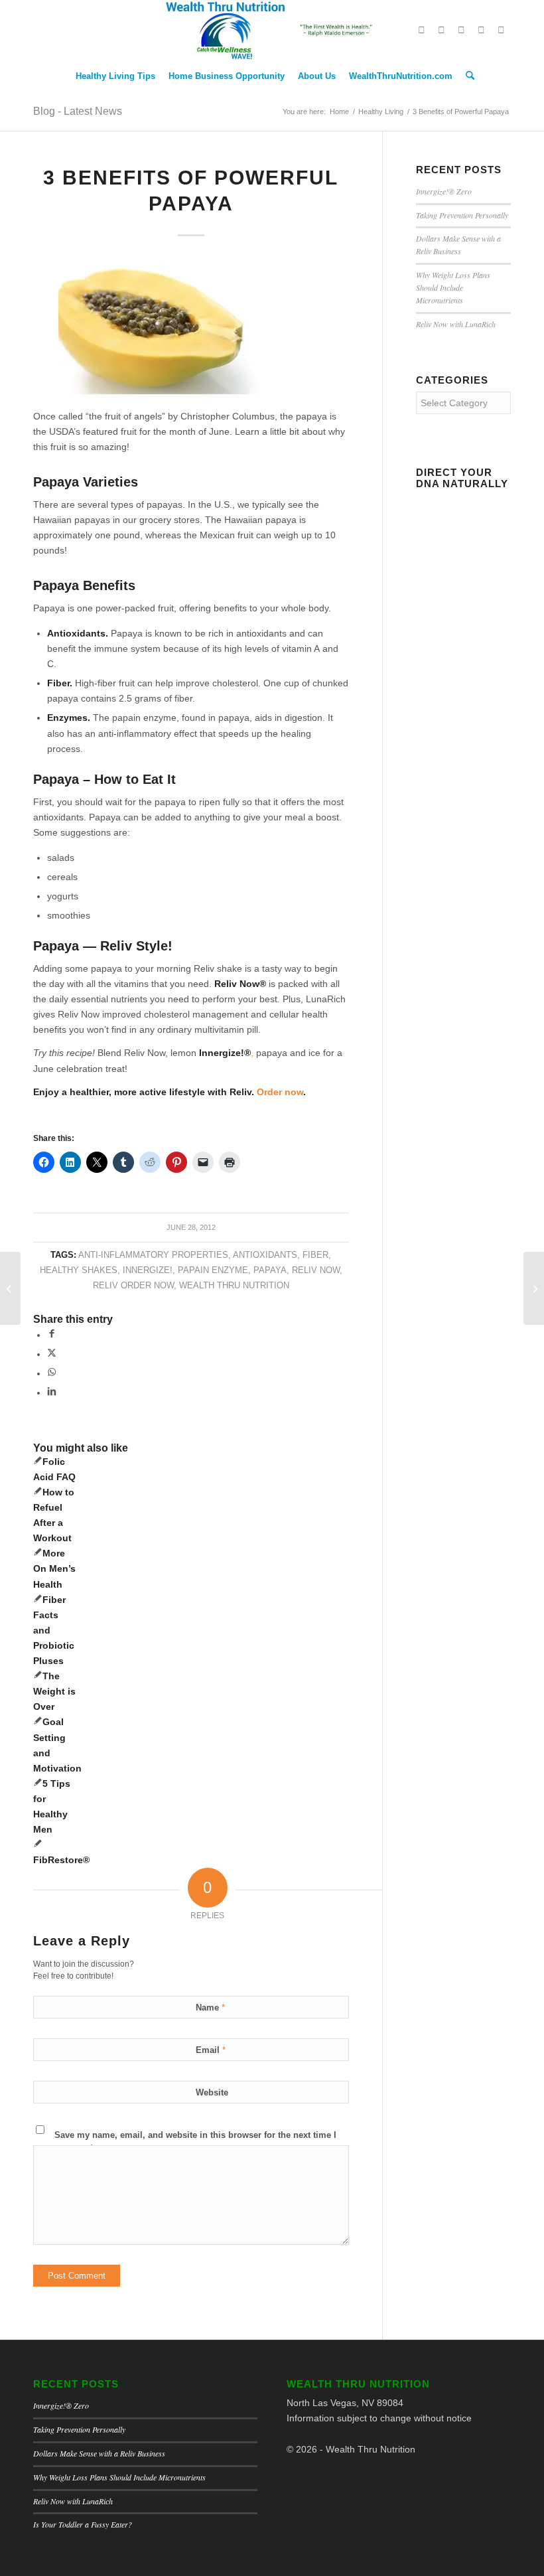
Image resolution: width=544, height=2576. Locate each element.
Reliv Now (316, 1270)
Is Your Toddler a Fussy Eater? (83, 2524)
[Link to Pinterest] (461, 30)
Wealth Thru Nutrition (234, 1286)
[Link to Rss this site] (501, 30)
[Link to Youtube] (481, 30)
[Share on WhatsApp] (52, 1373)
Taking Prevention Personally (462, 215)
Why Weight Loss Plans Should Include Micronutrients (453, 287)
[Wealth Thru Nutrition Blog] (272, 30)
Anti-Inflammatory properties (153, 1255)
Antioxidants (265, 1255)
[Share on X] (52, 1354)
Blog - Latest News (78, 111)
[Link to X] (421, 30)
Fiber (315, 1255)
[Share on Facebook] (52, 1335)
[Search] (467, 76)
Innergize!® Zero (444, 191)
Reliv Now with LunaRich (456, 324)
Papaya (270, 1270)
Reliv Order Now (133, 1286)
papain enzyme (213, 1270)
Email (211, 2050)
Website (212, 2092)
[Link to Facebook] (441, 30)
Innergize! (148, 1270)
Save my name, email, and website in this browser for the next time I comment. (195, 2141)
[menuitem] (115, 76)
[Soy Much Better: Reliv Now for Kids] (10, 1288)
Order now (280, 1092)
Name (210, 2008)
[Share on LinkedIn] (52, 1393)
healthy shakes (79, 1270)
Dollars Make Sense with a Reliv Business (99, 2453)
